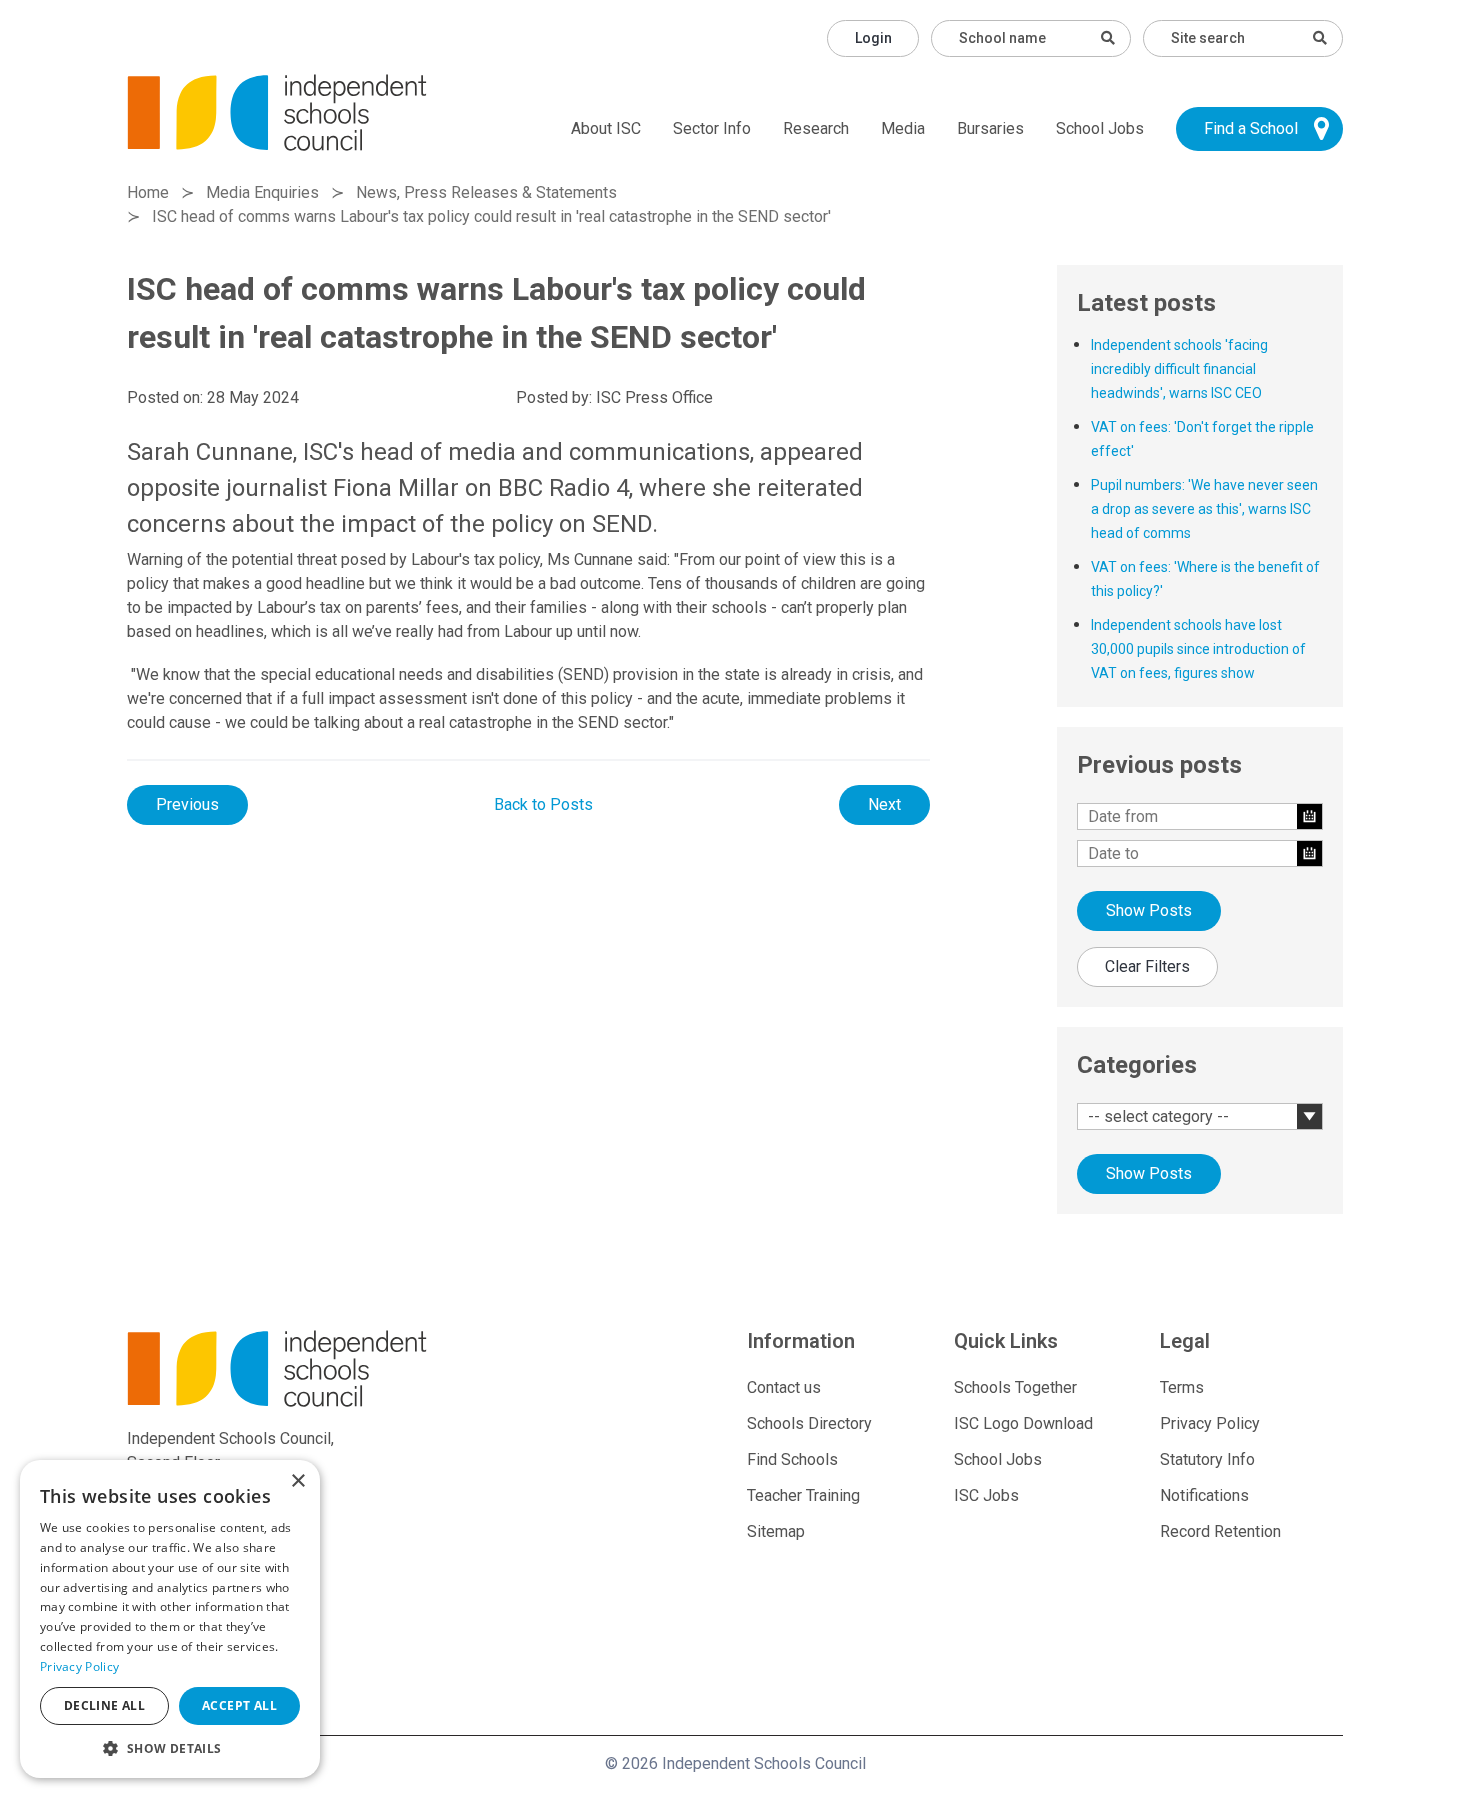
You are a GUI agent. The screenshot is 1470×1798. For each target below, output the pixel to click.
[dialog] (170, 1619)
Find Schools (792, 1459)
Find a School (1251, 128)
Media (903, 128)
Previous (187, 804)
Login (873, 38)
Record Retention (1220, 1531)
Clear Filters (1147, 966)
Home (148, 192)
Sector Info (712, 128)
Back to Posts (543, 804)
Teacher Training (803, 1495)
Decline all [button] (104, 1705)
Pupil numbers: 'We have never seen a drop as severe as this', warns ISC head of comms (1204, 509)
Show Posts (1149, 910)
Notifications (1204, 1495)
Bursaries (990, 128)
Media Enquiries (262, 192)
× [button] (297, 1481)
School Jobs (1100, 128)
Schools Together (1015, 1387)
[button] (170, 1748)
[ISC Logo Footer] (321, 1368)
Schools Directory (809, 1423)
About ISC (606, 128)
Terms (1182, 1387)
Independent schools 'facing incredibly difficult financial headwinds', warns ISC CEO (1179, 369)
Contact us (784, 1387)
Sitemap (776, 1531)
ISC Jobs (986, 1495)
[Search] (1320, 38)
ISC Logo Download (1023, 1423)
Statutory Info (1207, 1459)
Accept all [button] (239, 1705)
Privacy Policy (1210, 1423)
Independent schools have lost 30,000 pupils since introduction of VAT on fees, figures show (1198, 649)
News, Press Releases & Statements (486, 192)
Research (816, 128)
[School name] (1108, 38)
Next (884, 804)
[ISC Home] (277, 111)
